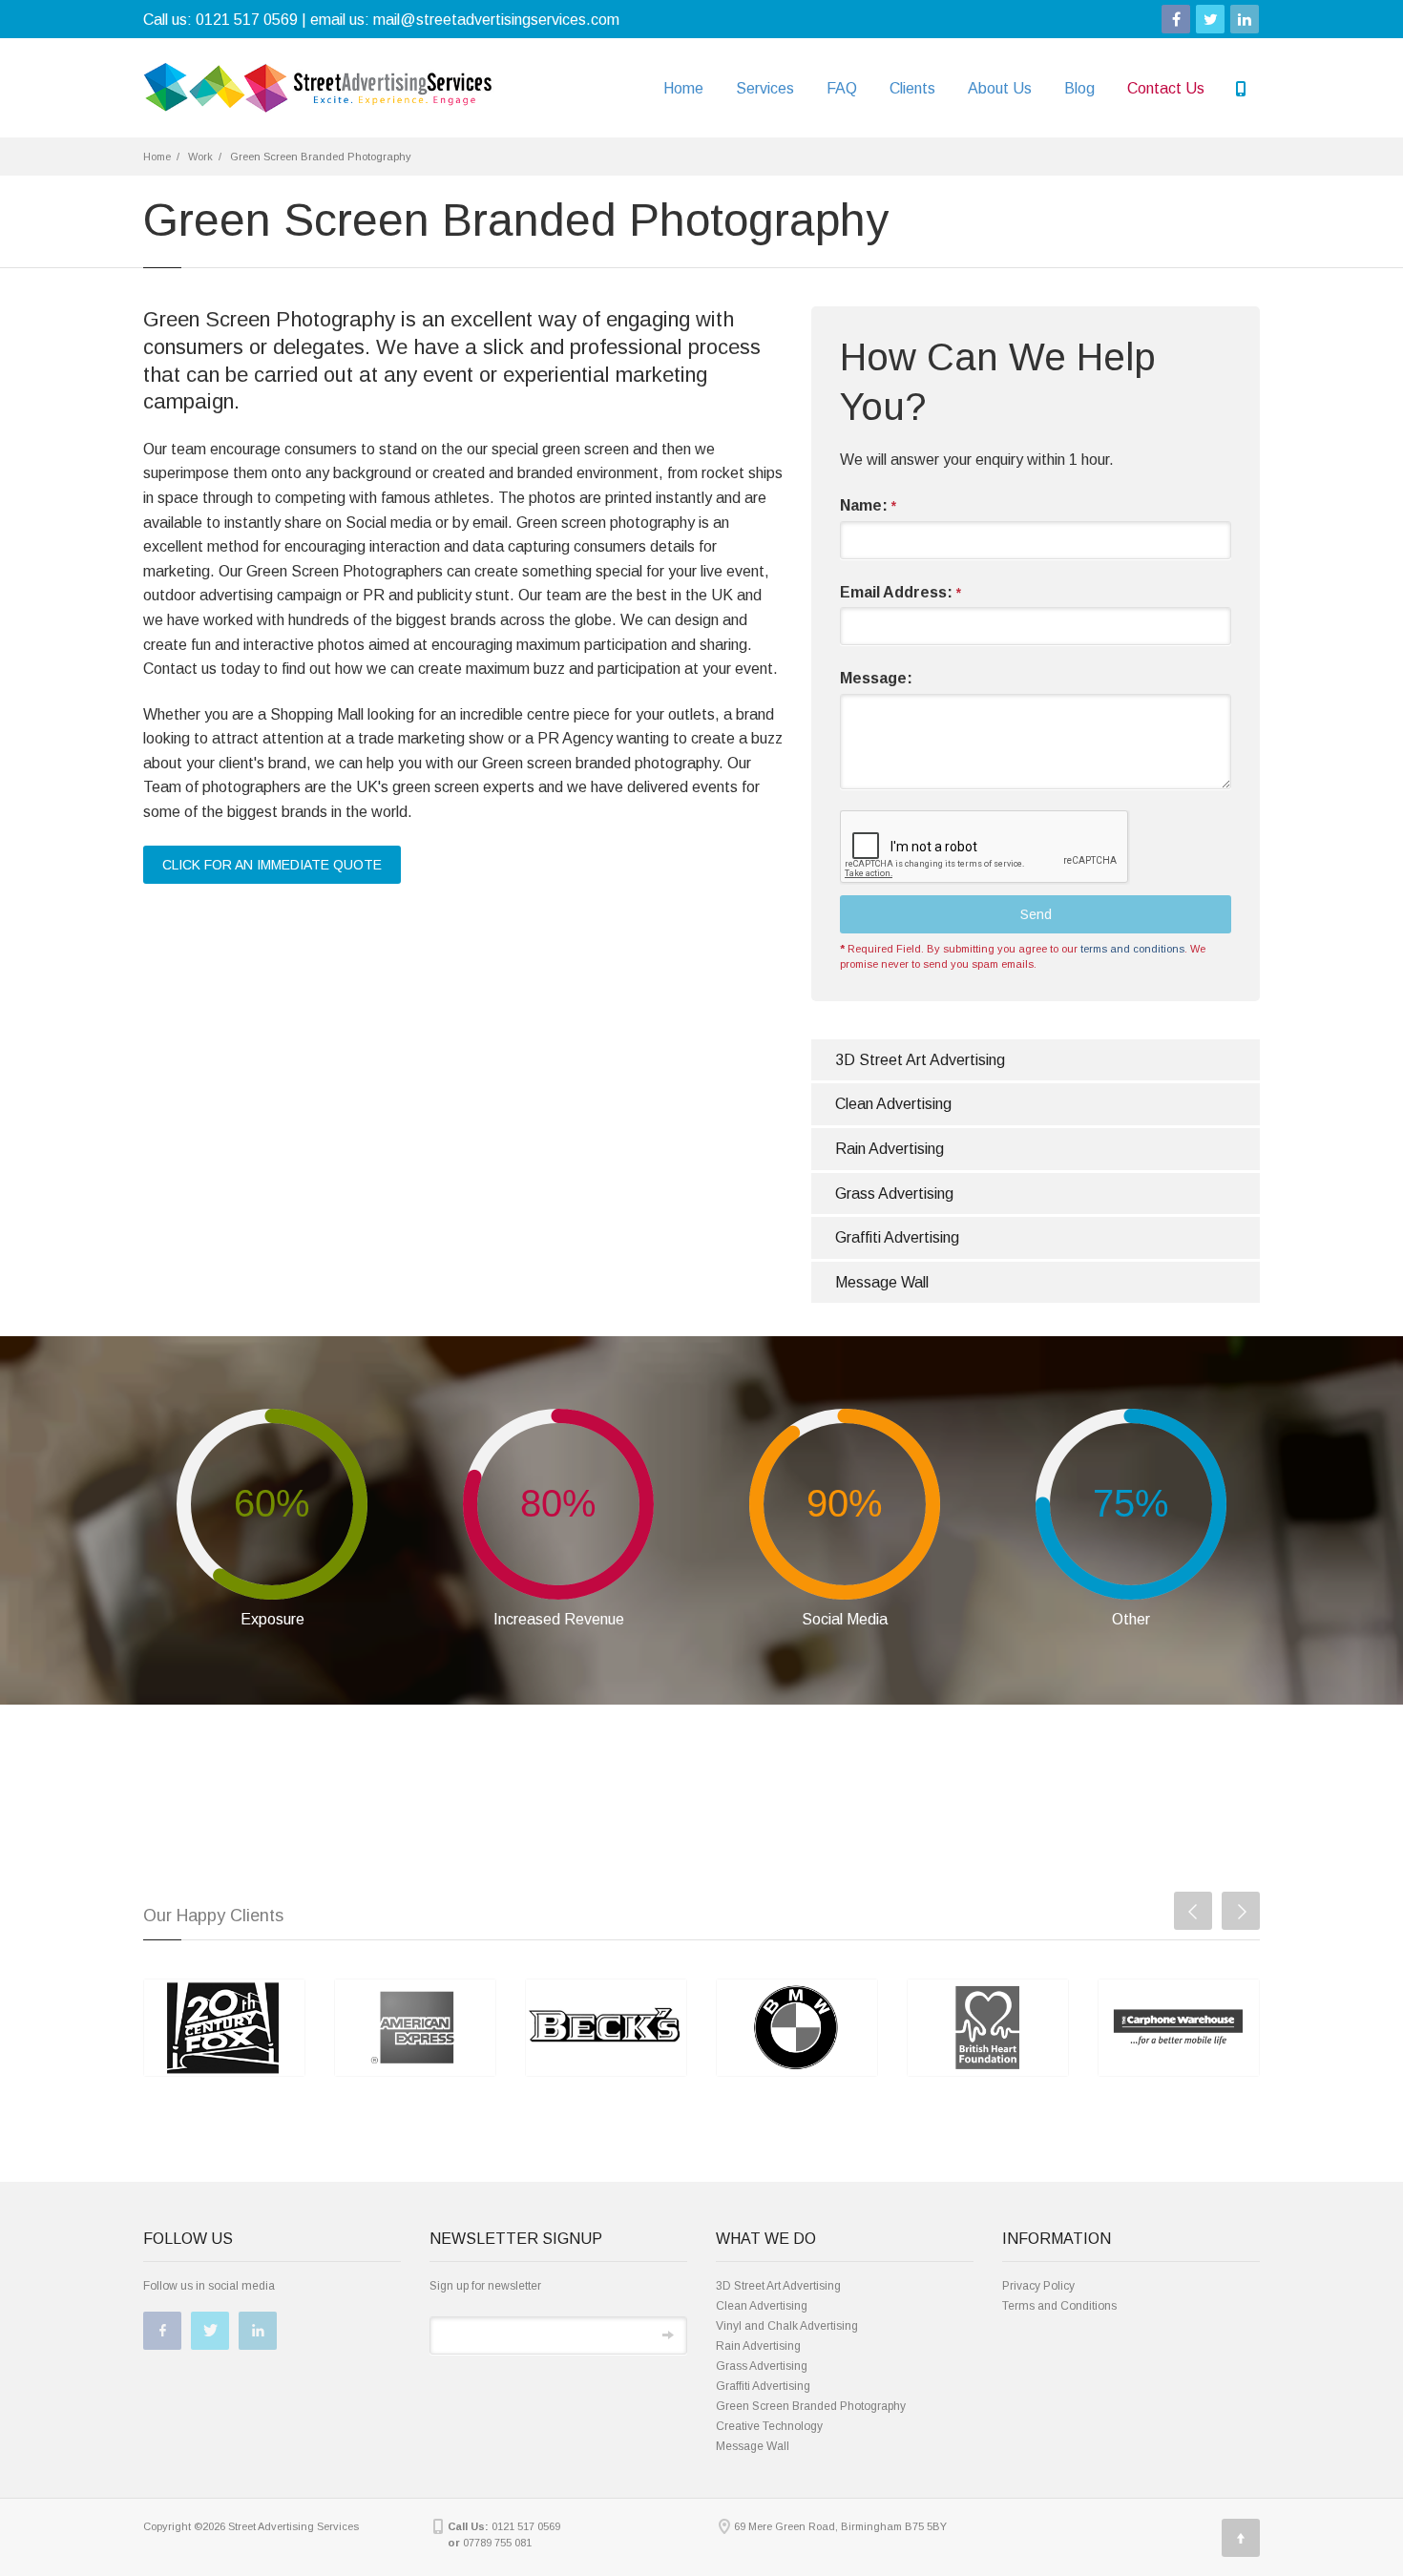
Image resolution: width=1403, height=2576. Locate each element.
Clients (912, 88)
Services (765, 88)
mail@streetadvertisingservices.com (496, 20)
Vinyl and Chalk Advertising (787, 2326)
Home (683, 88)
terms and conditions (1132, 949)
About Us (1000, 88)
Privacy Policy (1038, 2286)
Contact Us (1166, 88)
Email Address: (900, 592)
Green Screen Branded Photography (811, 2406)
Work (200, 157)
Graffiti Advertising (897, 1237)
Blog (1079, 88)
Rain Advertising (890, 1149)
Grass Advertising (894, 1194)
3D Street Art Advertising (920, 1060)
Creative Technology (769, 2426)
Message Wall (882, 1282)
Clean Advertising (893, 1104)
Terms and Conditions (1059, 2306)
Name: (868, 505)
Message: (876, 678)
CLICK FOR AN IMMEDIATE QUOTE (272, 865)
